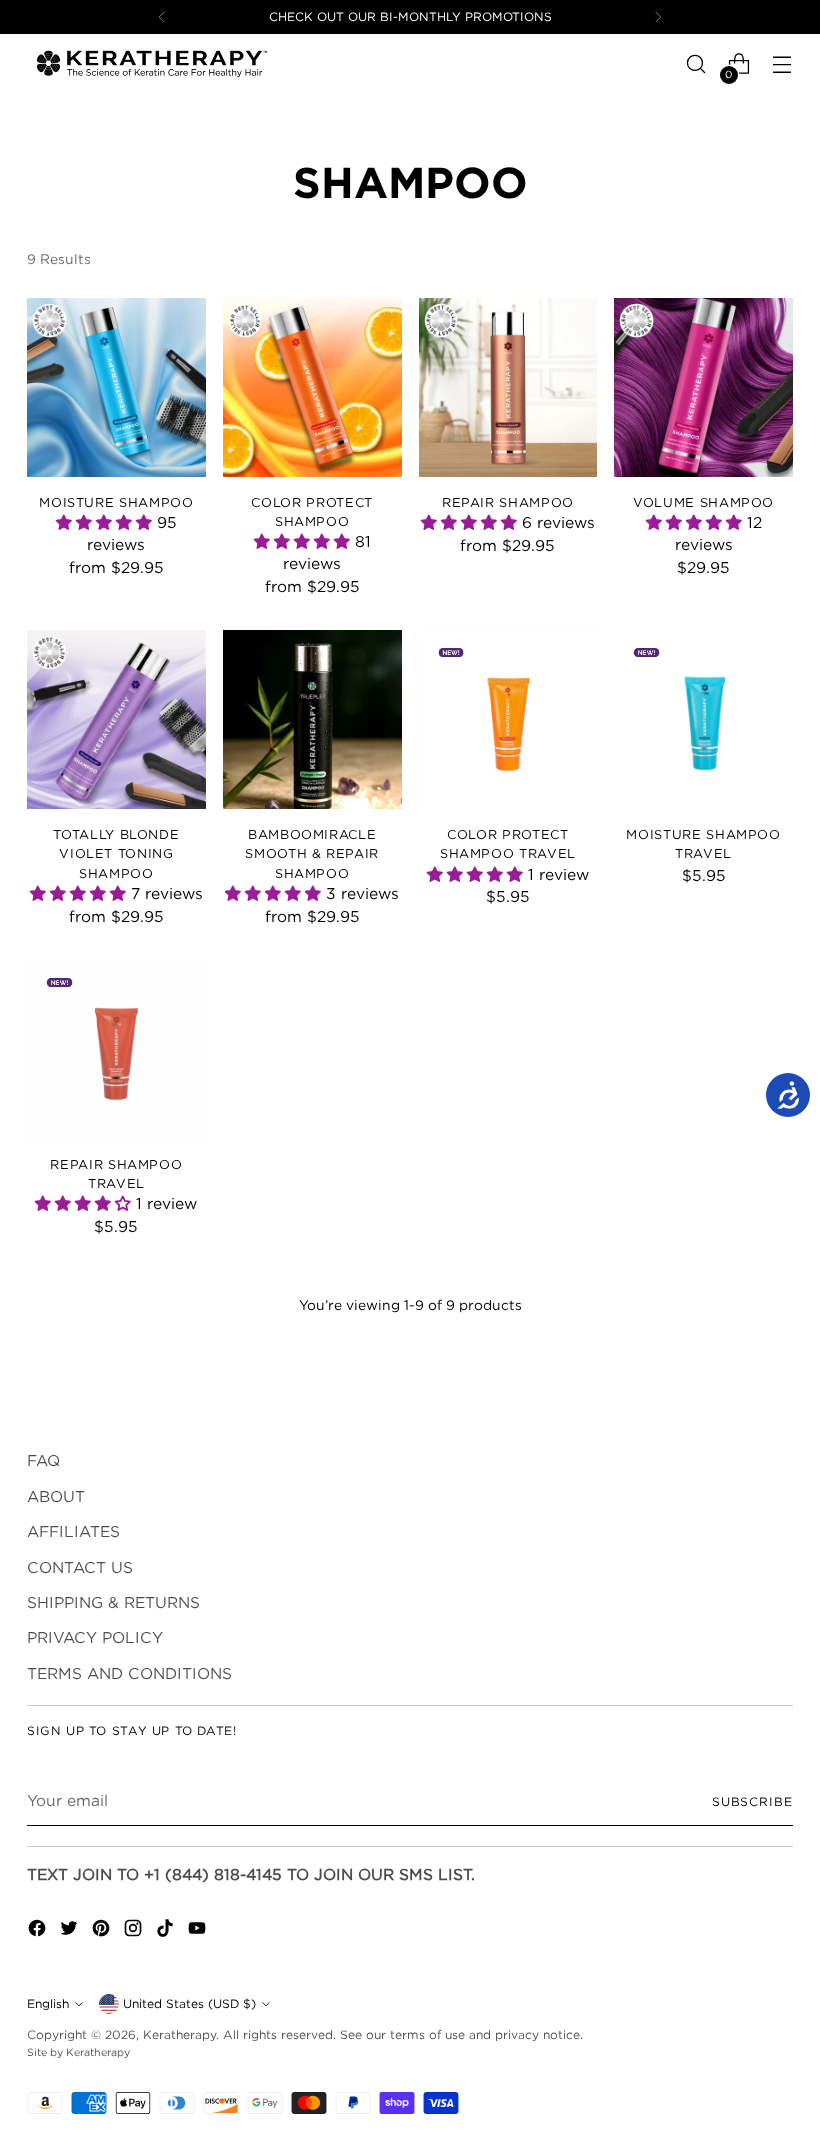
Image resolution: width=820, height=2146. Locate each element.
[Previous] (162, 17)
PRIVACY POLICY (95, 1637)
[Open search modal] (696, 64)
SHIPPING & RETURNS (113, 1602)
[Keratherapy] (152, 64)
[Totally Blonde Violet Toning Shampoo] (116, 719)
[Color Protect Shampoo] (312, 387)
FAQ (43, 1460)
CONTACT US (80, 1567)
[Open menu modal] (782, 64)
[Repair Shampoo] (508, 387)
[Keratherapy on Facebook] (39, 1931)
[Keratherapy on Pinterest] (103, 1931)
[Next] (658, 17)
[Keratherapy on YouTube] (199, 1931)
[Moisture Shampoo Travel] (703, 719)
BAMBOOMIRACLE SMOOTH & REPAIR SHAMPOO (312, 853)
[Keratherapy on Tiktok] (167, 1931)
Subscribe (752, 1801)
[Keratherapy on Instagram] (135, 1931)
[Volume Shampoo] (703, 387)
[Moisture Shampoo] (116, 387)
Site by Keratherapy (78, 2052)
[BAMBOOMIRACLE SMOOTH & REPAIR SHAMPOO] (312, 719)
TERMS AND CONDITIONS (129, 1673)
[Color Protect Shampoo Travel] (508, 719)
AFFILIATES (73, 1531)
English (48, 2003)
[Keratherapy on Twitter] (71, 1931)
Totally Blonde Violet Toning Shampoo (116, 853)
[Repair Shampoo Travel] (116, 1049)
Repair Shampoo (508, 502)
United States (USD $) (189, 2003)
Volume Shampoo (703, 502)
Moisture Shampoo (116, 502)
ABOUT (56, 1496)
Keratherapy (179, 2034)
